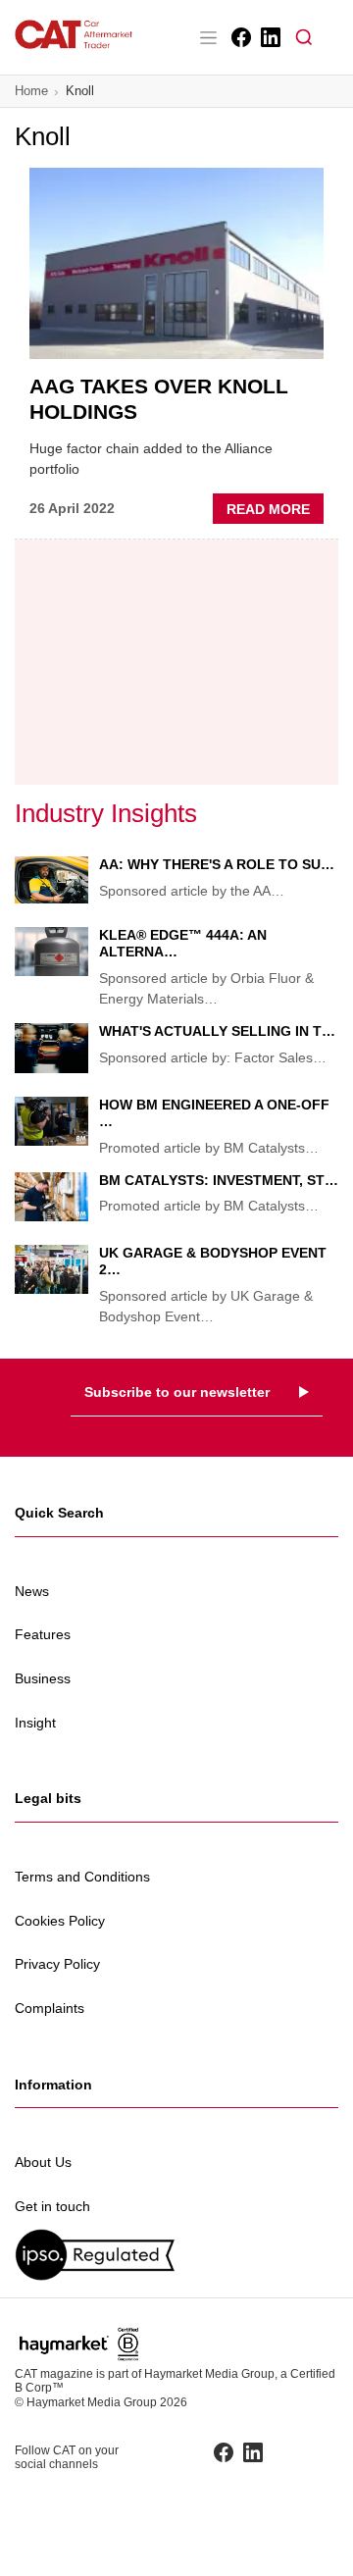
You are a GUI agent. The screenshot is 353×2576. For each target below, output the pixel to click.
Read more (275, 512)
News (32, 1591)
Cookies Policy (60, 1921)
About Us (43, 2162)
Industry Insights (106, 813)
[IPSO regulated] (176, 2255)
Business (43, 1678)
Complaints (50, 2008)
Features (43, 1634)
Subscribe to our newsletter (177, 1392)
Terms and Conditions (82, 1877)
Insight (35, 1723)
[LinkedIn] (269, 37)
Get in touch (52, 2206)
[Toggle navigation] (208, 37)
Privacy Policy (57, 1964)
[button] (304, 37)
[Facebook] (240, 37)
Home (31, 91)
